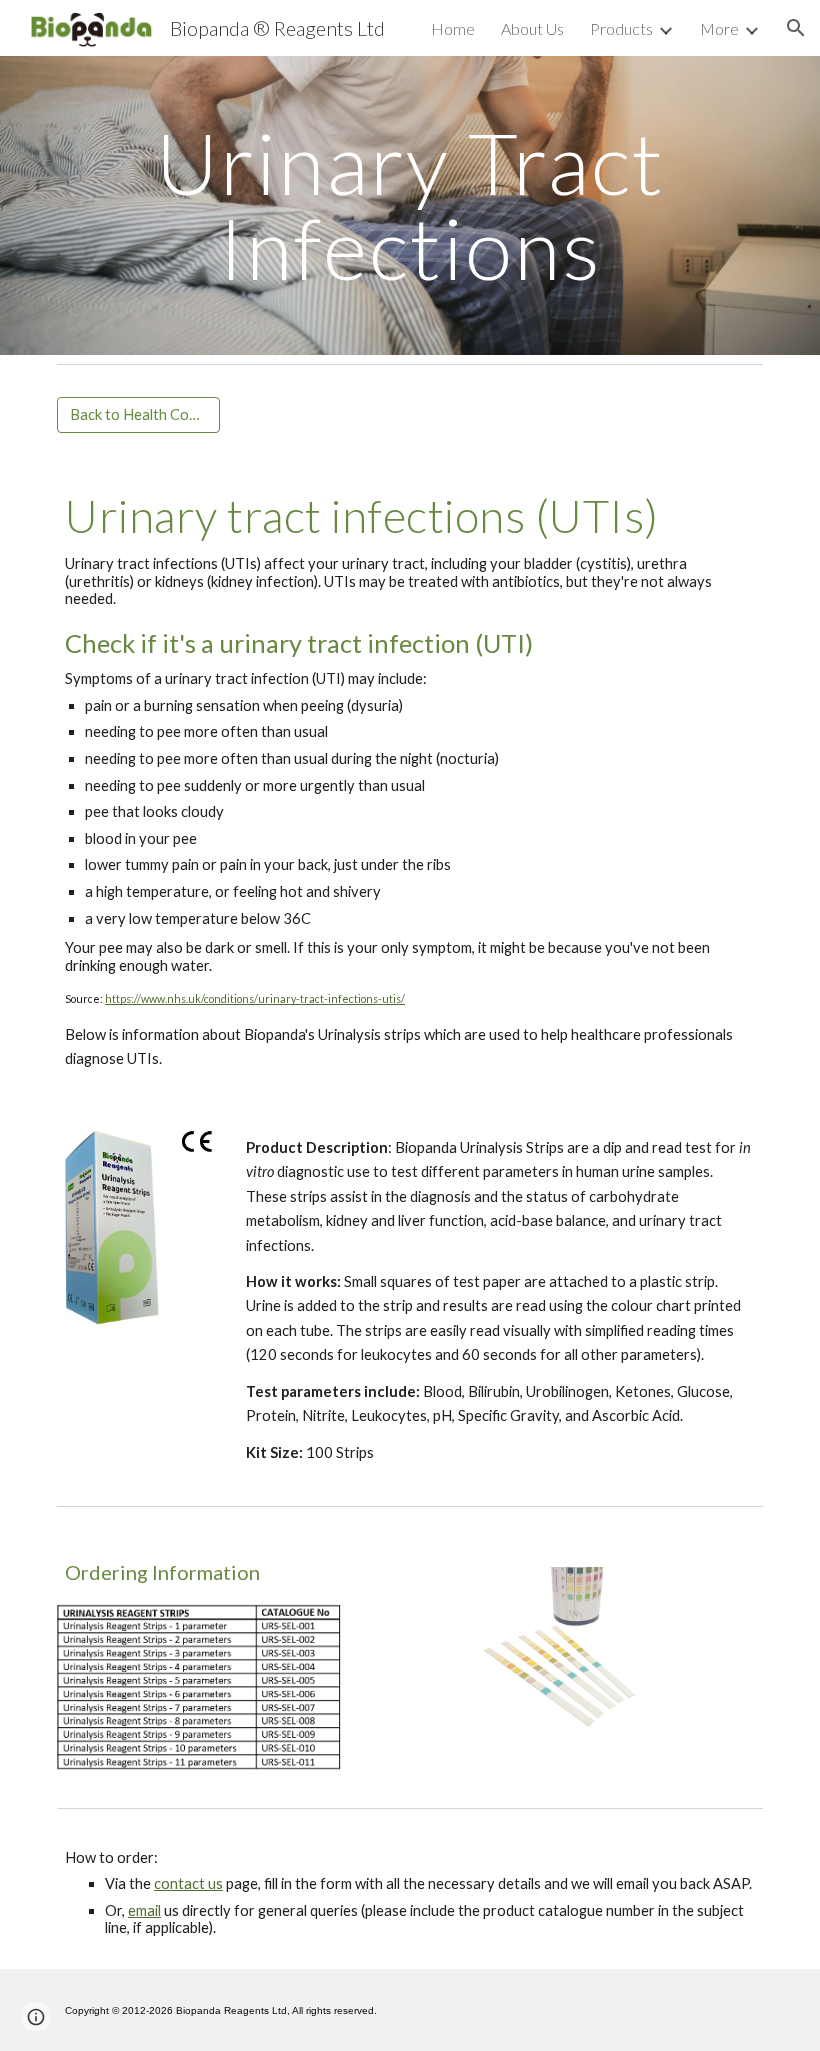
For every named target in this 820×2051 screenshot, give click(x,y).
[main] (410, 205)
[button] (796, 28)
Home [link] (453, 28)
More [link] (719, 28)
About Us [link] (532, 28)
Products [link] (621, 28)
